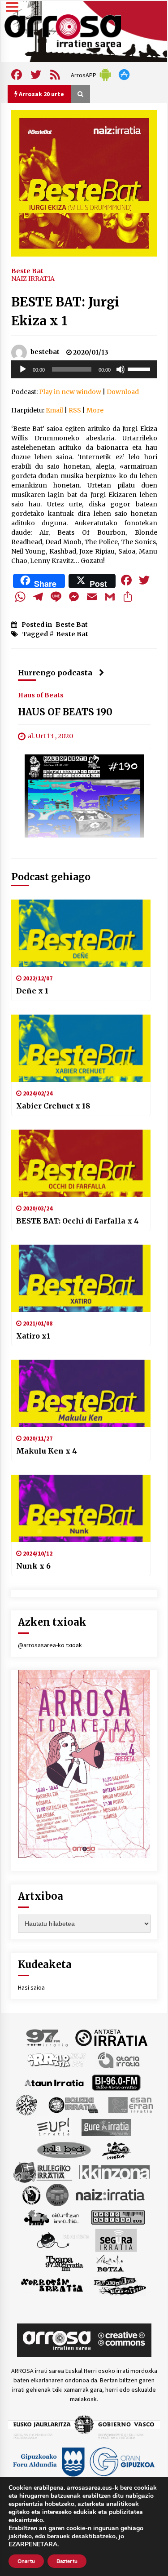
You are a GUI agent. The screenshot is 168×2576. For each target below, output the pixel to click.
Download (123, 392)
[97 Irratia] (47, 2037)
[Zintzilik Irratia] (120, 2285)
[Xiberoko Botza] (110, 2262)
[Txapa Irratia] (64, 2262)
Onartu (26, 2561)
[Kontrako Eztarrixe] (31, 2194)
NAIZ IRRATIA (33, 279)
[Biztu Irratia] (27, 2104)
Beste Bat (27, 270)
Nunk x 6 (33, 1566)
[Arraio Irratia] (57, 2059)
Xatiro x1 (33, 1336)
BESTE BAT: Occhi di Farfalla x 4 (78, 1221)
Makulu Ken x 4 (47, 1451)
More (95, 410)
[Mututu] (121, 369)
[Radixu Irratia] (62, 2239)
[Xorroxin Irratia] (52, 2285)
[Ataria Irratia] (119, 2059)
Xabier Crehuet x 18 (53, 1106)
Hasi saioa (31, 1987)
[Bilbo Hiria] (116, 2082)
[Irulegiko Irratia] (43, 2172)
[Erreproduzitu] (23, 369)
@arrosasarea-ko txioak (50, 1645)
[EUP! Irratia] (54, 2127)
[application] (84, 369)
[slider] (140, 368)
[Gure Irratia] (106, 2127)
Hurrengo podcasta (55, 673)
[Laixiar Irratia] (57, 2194)
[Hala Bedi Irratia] (64, 2149)
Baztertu (67, 2561)
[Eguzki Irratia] (73, 2104)
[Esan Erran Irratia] (130, 2104)
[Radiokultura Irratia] (118, 2217)
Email (54, 410)
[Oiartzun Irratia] (52, 2217)
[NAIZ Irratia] (111, 2194)
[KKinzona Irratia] (115, 2172)
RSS (75, 410)
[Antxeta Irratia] (111, 2037)
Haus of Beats (41, 695)
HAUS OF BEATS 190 (65, 712)
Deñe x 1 (32, 991)
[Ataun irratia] (54, 2082)
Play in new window (70, 392)
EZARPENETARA (33, 2545)
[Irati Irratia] (117, 2149)
